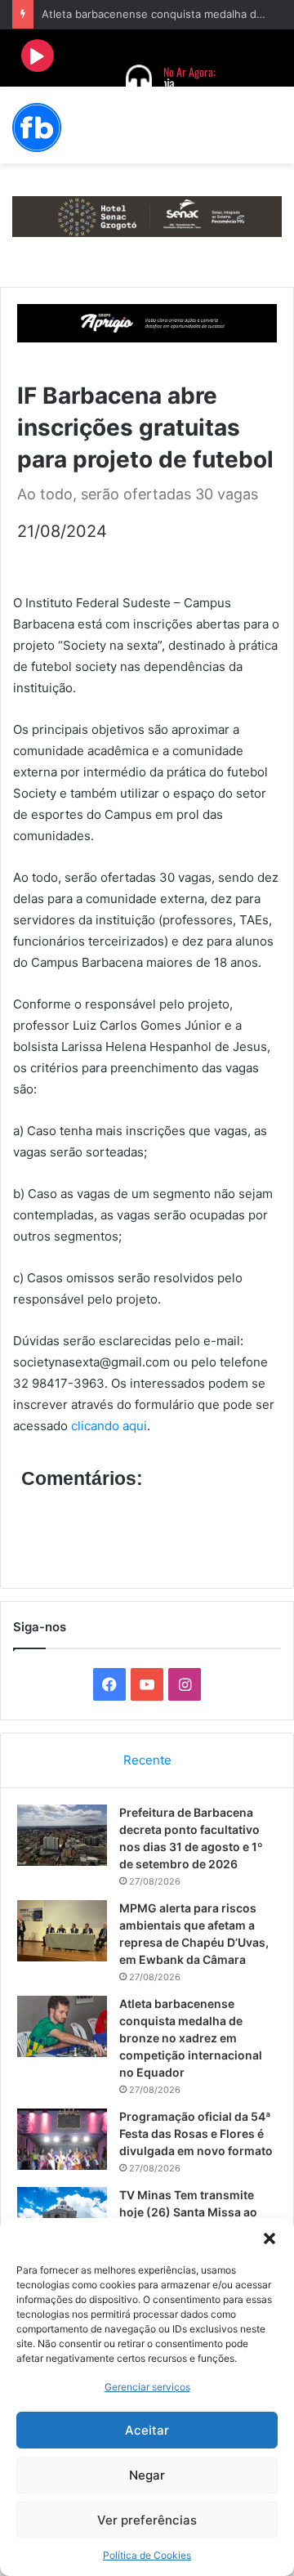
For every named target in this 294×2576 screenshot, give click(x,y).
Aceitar (147, 2430)
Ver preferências (147, 2520)
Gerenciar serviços (147, 2387)
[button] (269, 2238)
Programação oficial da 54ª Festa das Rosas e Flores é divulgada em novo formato (196, 2133)
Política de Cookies (147, 2555)
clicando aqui (109, 1426)
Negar (147, 2475)
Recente (147, 1760)
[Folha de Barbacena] (37, 127)
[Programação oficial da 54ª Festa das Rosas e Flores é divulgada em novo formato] (62, 2139)
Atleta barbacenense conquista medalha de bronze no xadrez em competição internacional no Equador (191, 2038)
